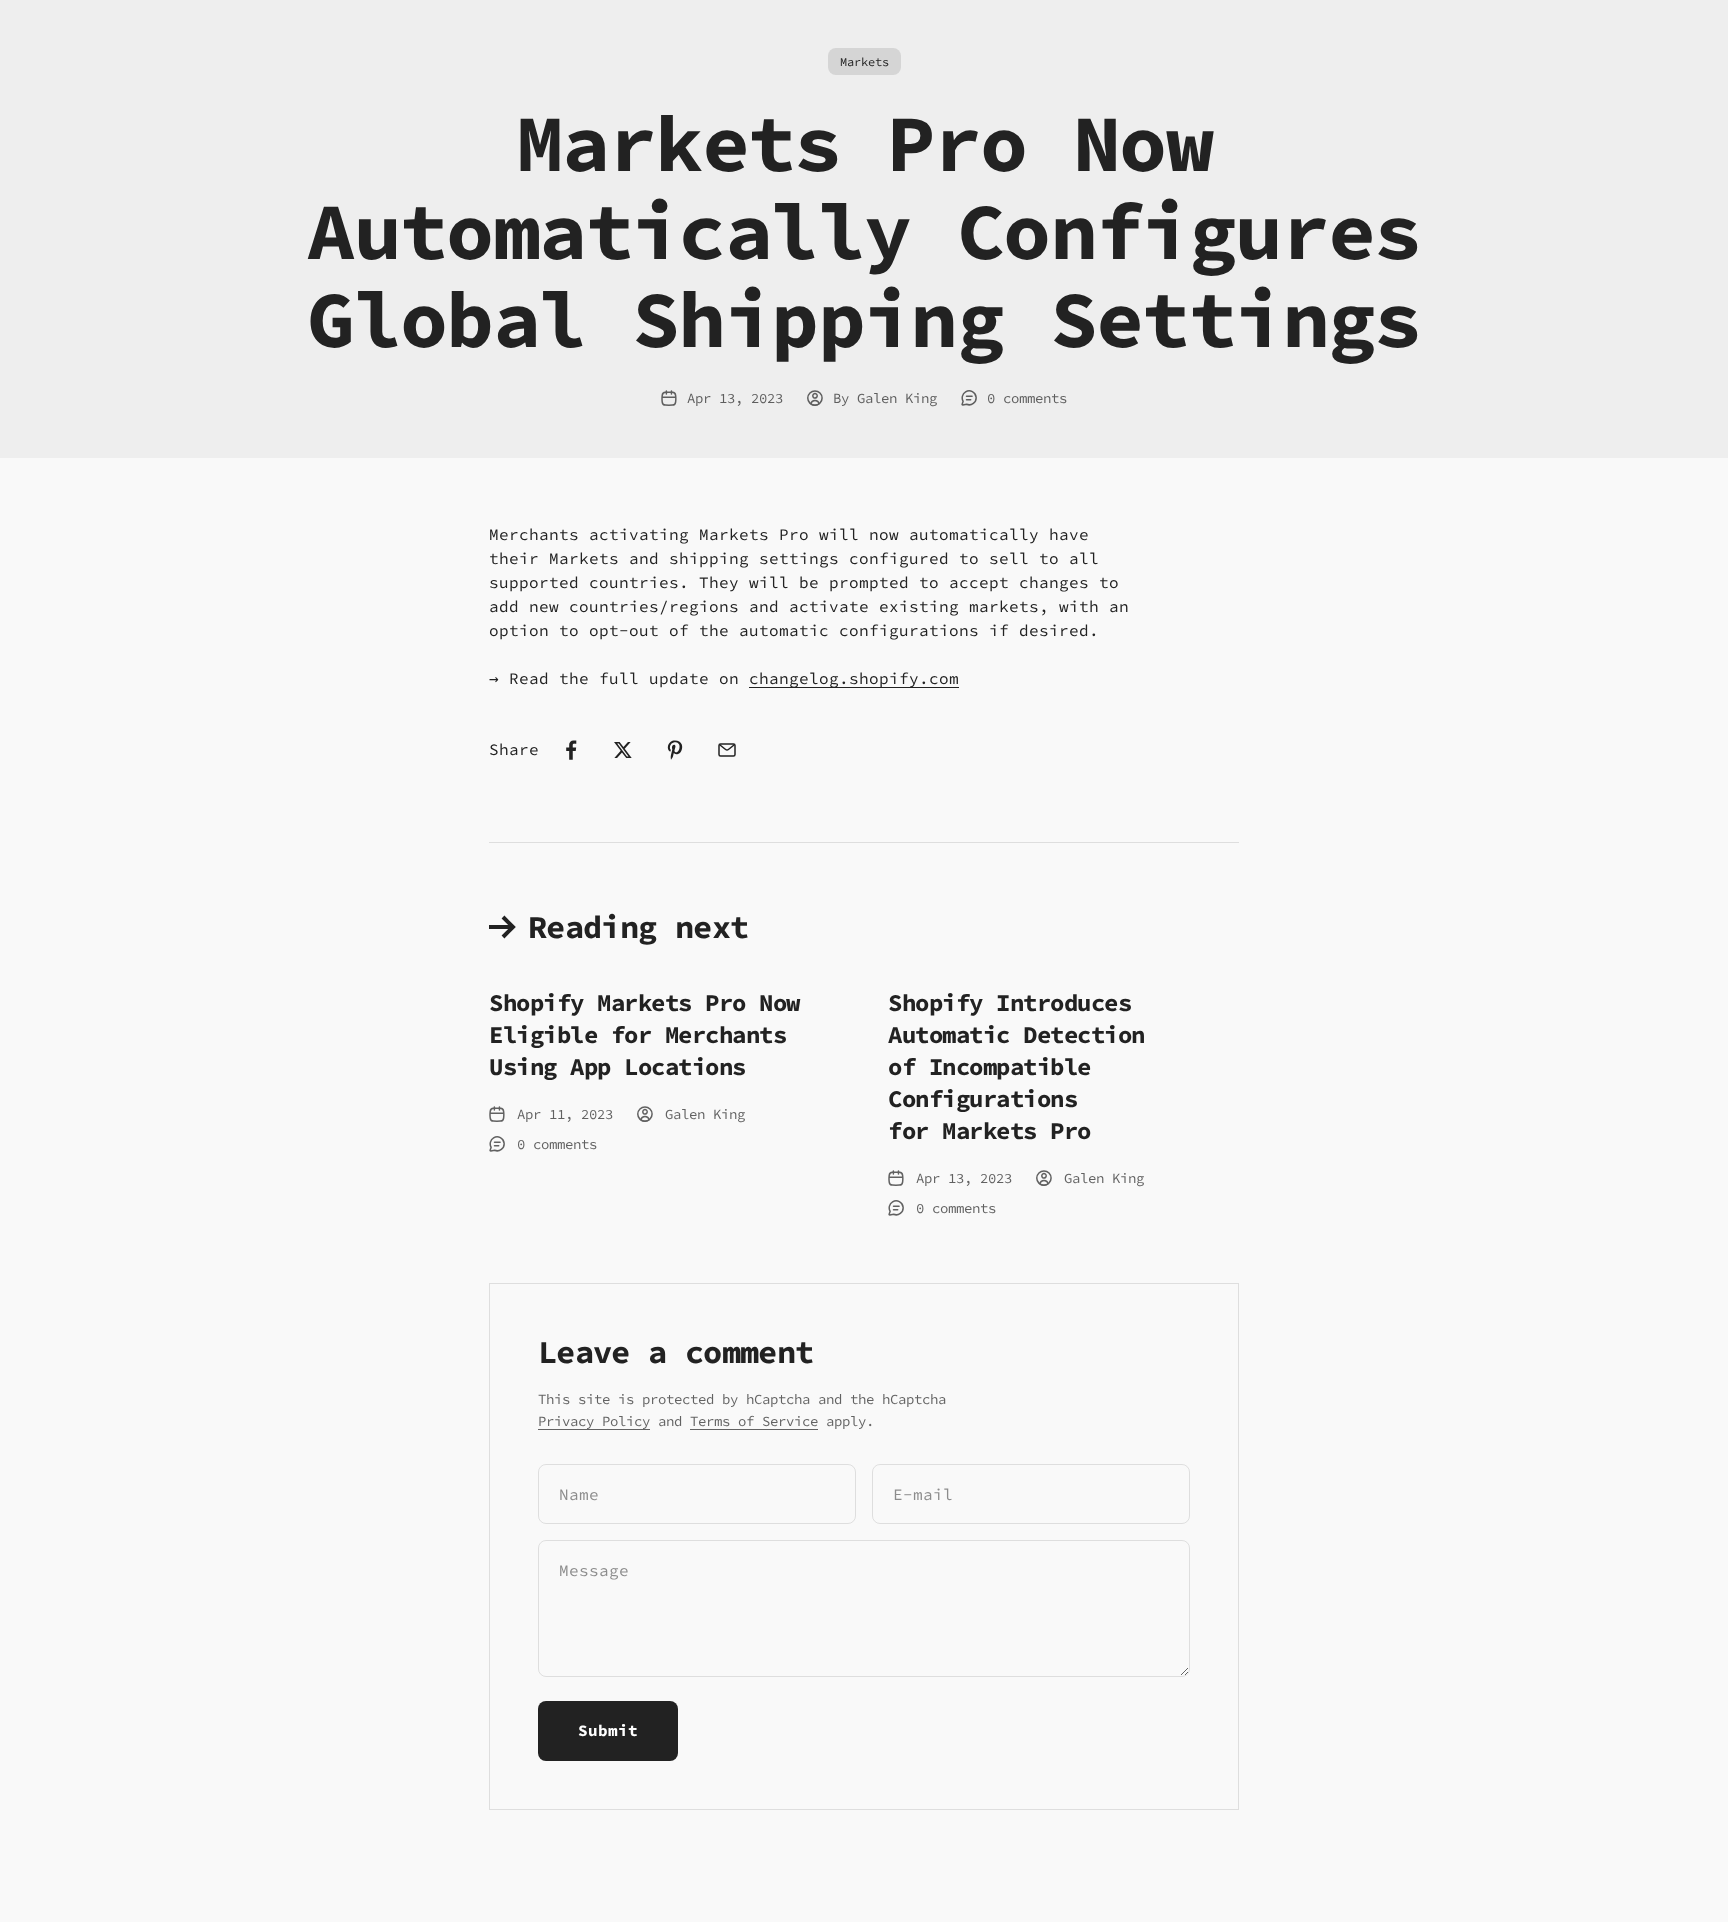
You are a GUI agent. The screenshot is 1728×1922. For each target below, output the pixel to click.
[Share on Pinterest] (675, 750)
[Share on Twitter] (623, 750)
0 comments (1027, 398)
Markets (864, 61)
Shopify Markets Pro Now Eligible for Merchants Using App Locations (644, 1034)
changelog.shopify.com (854, 678)
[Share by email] (727, 750)
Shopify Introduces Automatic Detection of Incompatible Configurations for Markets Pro (1016, 1066)
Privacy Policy (594, 1421)
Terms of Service (754, 1421)
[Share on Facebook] (571, 750)
